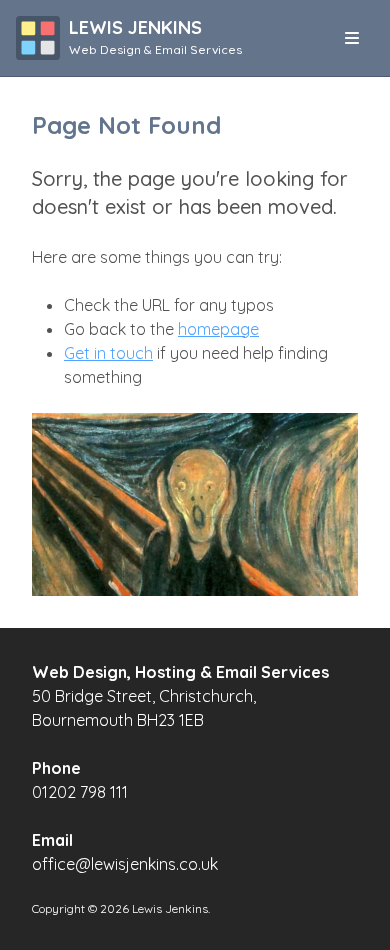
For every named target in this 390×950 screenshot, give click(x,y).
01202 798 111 (80, 792)
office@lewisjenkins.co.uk (125, 864)
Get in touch (108, 353)
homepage (218, 329)
